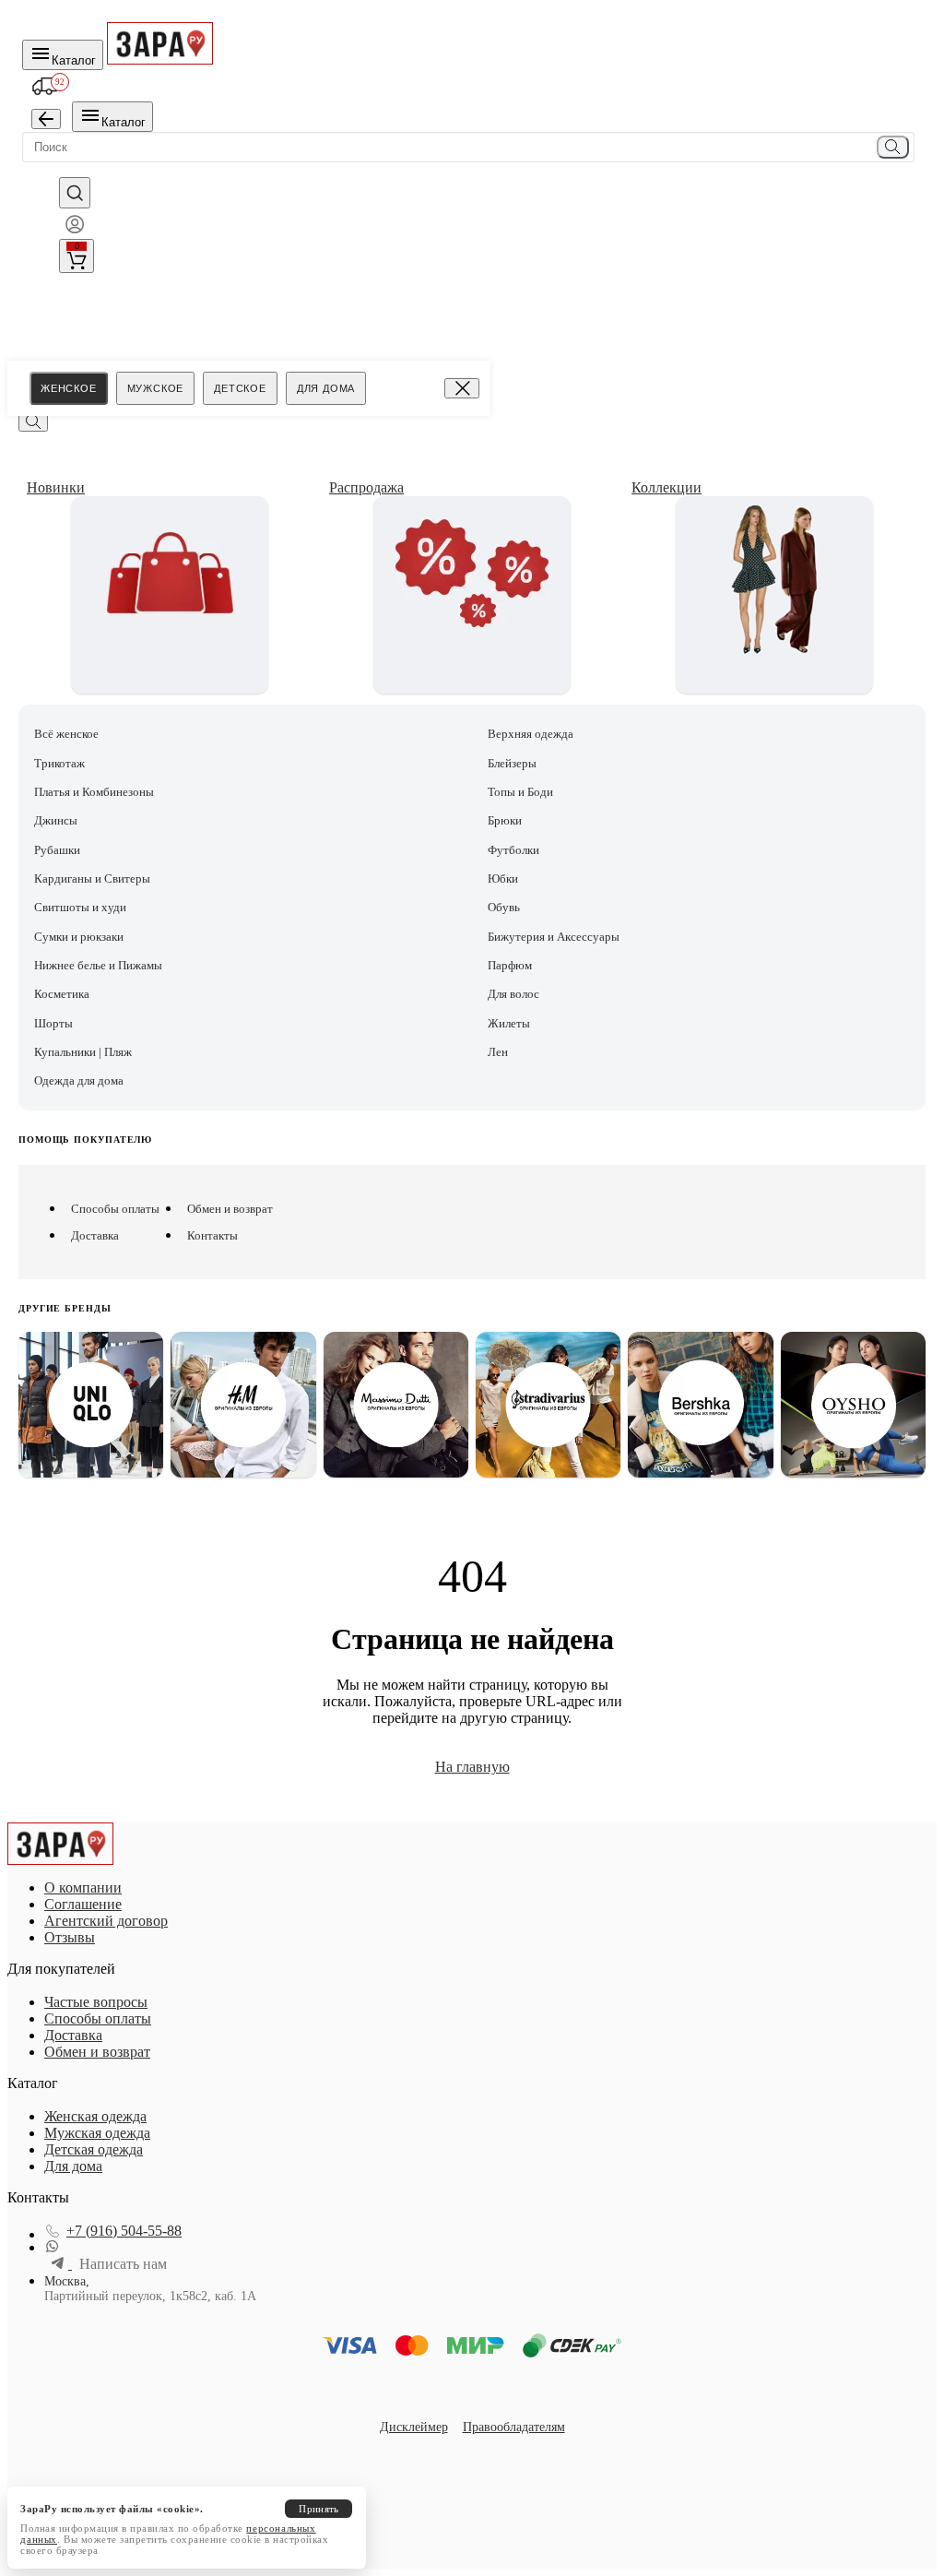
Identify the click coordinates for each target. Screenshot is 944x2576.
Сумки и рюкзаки (79, 937)
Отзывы (70, 1937)
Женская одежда (95, 2116)
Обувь (504, 907)
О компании (83, 1887)
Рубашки (57, 850)
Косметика (62, 994)
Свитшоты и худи (80, 907)
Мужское (156, 388)
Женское (69, 388)
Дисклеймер (414, 2427)
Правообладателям (514, 2427)
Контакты (212, 1235)
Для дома (326, 388)
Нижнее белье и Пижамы (98, 965)
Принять (319, 2509)
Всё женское (66, 734)
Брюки (505, 820)
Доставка (95, 1235)
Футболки (513, 850)
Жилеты (509, 1023)
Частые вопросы (96, 2002)
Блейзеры (512, 763)
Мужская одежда (97, 2133)
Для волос (513, 994)
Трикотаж (59, 763)
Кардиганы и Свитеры (92, 878)
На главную (472, 1767)
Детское (240, 388)
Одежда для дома (79, 1080)
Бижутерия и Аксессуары (554, 937)
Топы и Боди (520, 792)
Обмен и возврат (230, 1209)
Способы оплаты (115, 1209)
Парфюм (510, 965)
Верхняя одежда (531, 734)
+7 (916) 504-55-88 (124, 2231)
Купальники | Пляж (83, 1052)
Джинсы (56, 820)
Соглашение (83, 1904)
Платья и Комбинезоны (94, 792)
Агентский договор (106, 1921)
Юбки (503, 878)
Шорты (53, 1023)
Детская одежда (94, 2149)
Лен (498, 1052)
